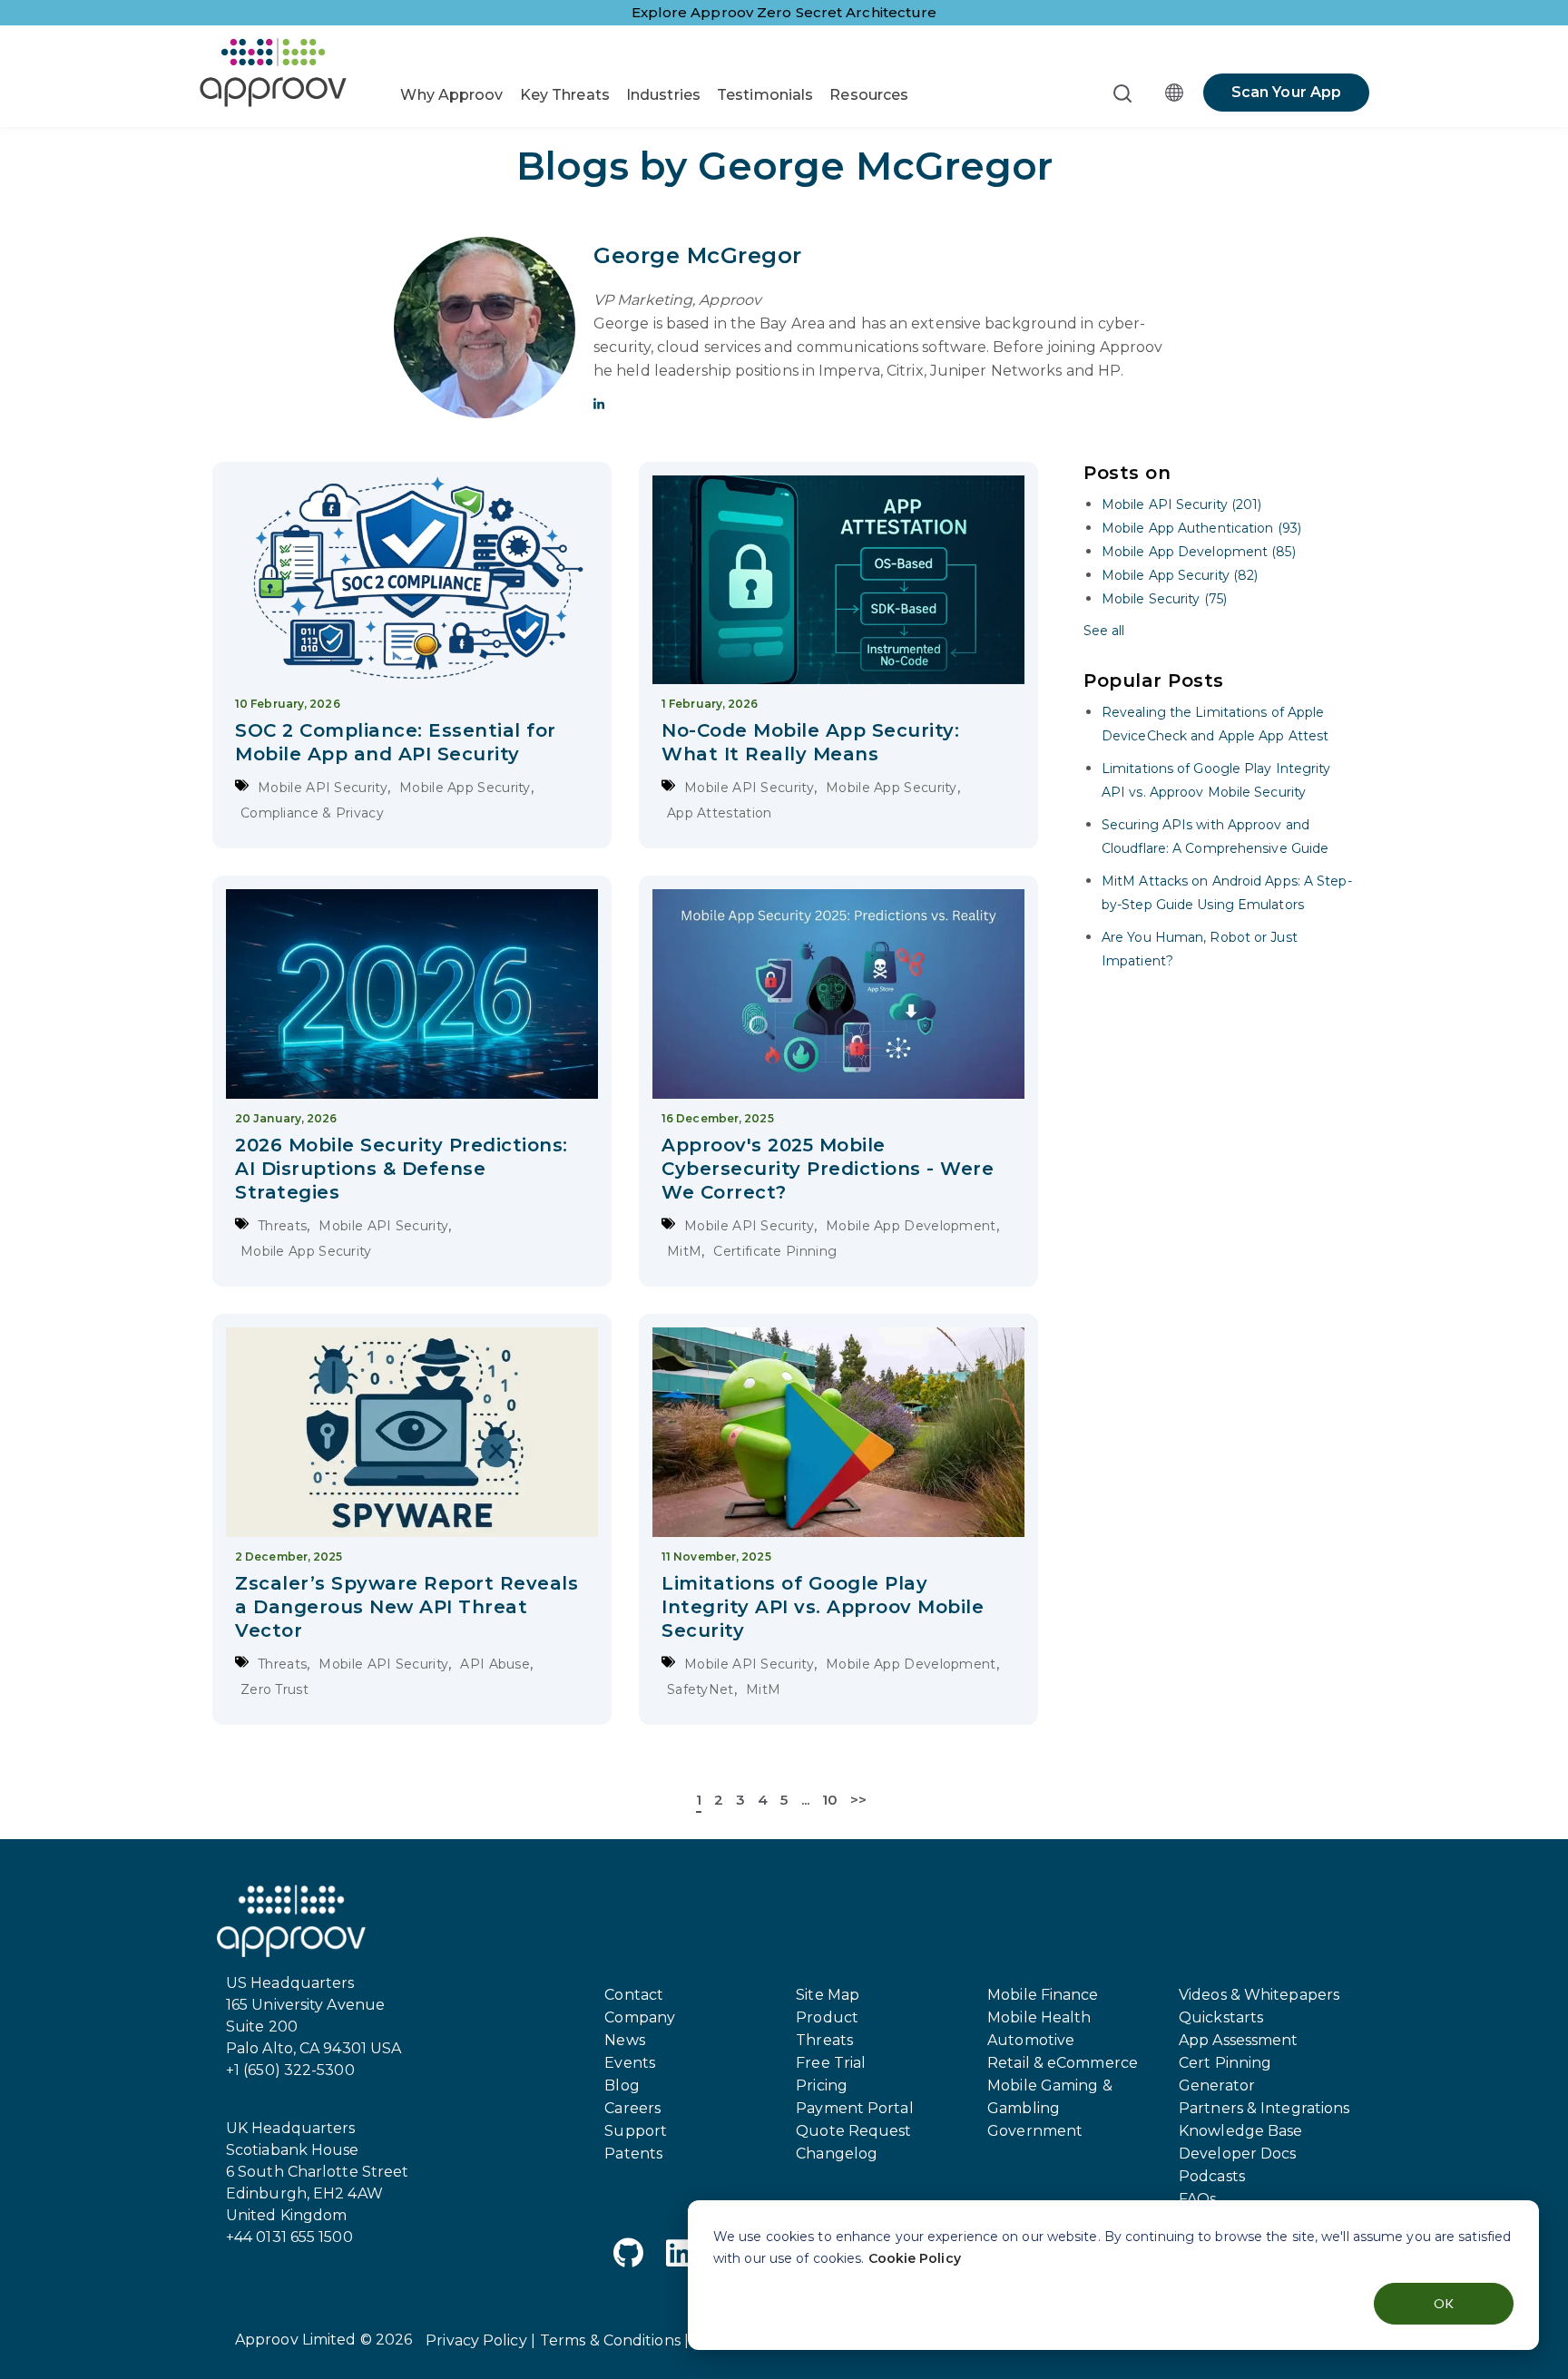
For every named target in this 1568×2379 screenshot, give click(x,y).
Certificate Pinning (775, 1251)
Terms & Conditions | (614, 2340)
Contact (634, 1995)
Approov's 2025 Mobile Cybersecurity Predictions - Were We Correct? (828, 1169)
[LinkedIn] (680, 2256)
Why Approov (451, 95)
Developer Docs (1237, 2154)
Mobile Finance (1043, 1995)
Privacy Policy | (480, 2340)
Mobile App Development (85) (1199, 552)
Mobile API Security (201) (1182, 504)
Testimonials (765, 95)
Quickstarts (1221, 2017)
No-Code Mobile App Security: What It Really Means (810, 742)
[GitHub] (628, 2256)
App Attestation (720, 813)
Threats (282, 1226)
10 (830, 1800)
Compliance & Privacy (312, 813)
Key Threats (565, 95)
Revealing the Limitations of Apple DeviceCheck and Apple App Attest (1215, 724)
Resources (869, 95)
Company (640, 2017)
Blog (622, 2085)
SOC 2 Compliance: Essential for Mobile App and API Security (396, 742)
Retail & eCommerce (1063, 2063)
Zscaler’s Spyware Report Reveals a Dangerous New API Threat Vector (407, 1607)
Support (636, 2131)
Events (630, 2063)
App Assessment (1238, 2040)
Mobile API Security (323, 788)
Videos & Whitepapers (1259, 1995)
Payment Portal (854, 2108)
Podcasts (1212, 2176)
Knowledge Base (1240, 2131)
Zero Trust (274, 1689)
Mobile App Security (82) (1180, 575)
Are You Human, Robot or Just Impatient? (1200, 949)
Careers (632, 2108)
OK (1444, 2303)
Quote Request (853, 2131)
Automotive (1031, 2040)
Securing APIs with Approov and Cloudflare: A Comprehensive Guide (1215, 837)
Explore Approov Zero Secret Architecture (784, 12)
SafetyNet (701, 1689)
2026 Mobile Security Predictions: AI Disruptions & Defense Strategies (402, 1169)
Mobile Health (1039, 2017)
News (624, 2040)
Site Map (828, 1995)
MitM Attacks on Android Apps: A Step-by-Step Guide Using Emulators (1227, 893)
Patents (633, 2154)
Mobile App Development (911, 1226)
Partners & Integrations (1264, 2108)
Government (1035, 2131)
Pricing (822, 2085)
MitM (684, 1251)
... (805, 1800)
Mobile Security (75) (1164, 599)
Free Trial (831, 2063)
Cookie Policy (915, 2258)
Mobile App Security (465, 788)
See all (1104, 631)
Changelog (837, 2154)
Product (827, 2017)
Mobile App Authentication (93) (1201, 528)
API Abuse (495, 1664)
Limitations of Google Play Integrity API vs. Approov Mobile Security (823, 1607)
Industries (663, 95)
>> (858, 1800)
